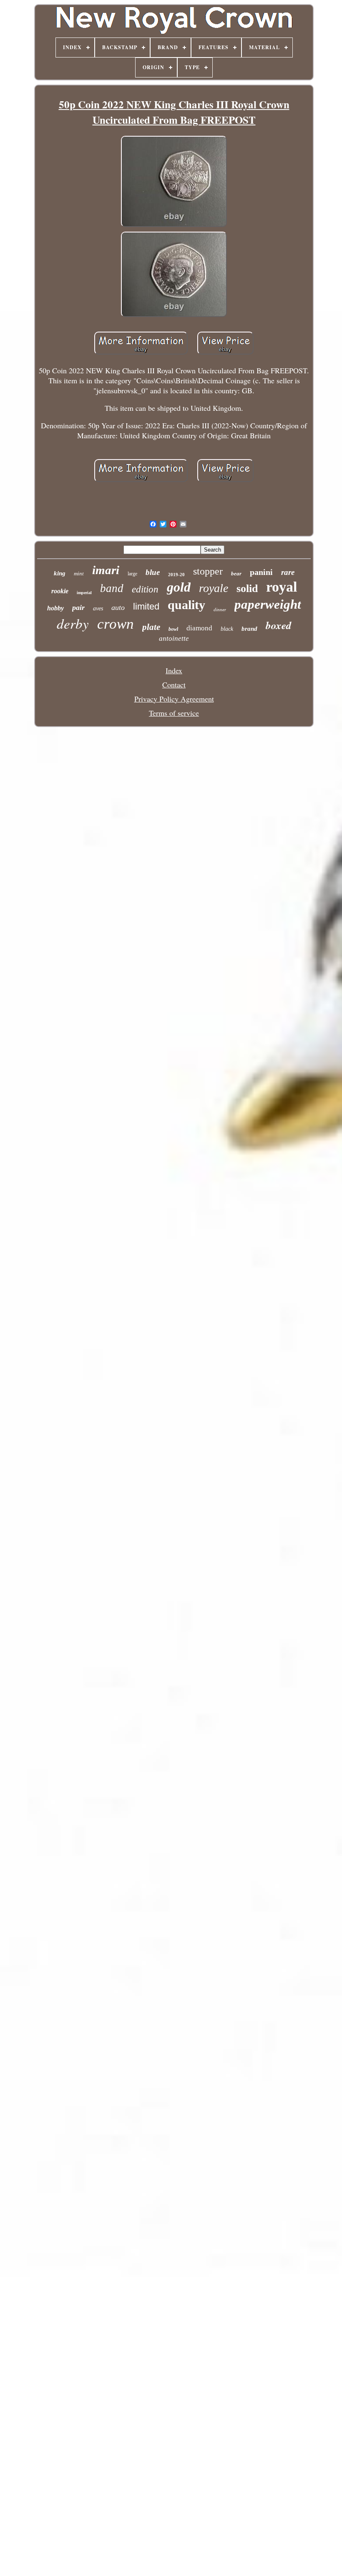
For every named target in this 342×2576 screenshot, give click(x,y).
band (112, 588)
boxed (279, 625)
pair (78, 607)
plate (151, 627)
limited (146, 606)
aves (98, 608)
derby (73, 623)
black (227, 629)
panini (261, 572)
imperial (84, 593)
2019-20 (176, 575)
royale (214, 588)
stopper (208, 571)
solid (247, 588)
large (132, 574)
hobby (55, 608)
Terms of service (174, 713)
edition (145, 589)
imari (106, 570)
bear (236, 573)
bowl (173, 629)
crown (116, 624)
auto (118, 607)
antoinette (174, 638)
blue (153, 572)
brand (249, 629)
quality (186, 605)
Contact (174, 685)
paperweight (268, 604)
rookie (60, 591)
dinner (220, 610)
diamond (199, 628)
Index (174, 670)
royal (282, 587)
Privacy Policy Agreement (174, 699)
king (60, 573)
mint (79, 573)
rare (288, 572)
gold (179, 587)
